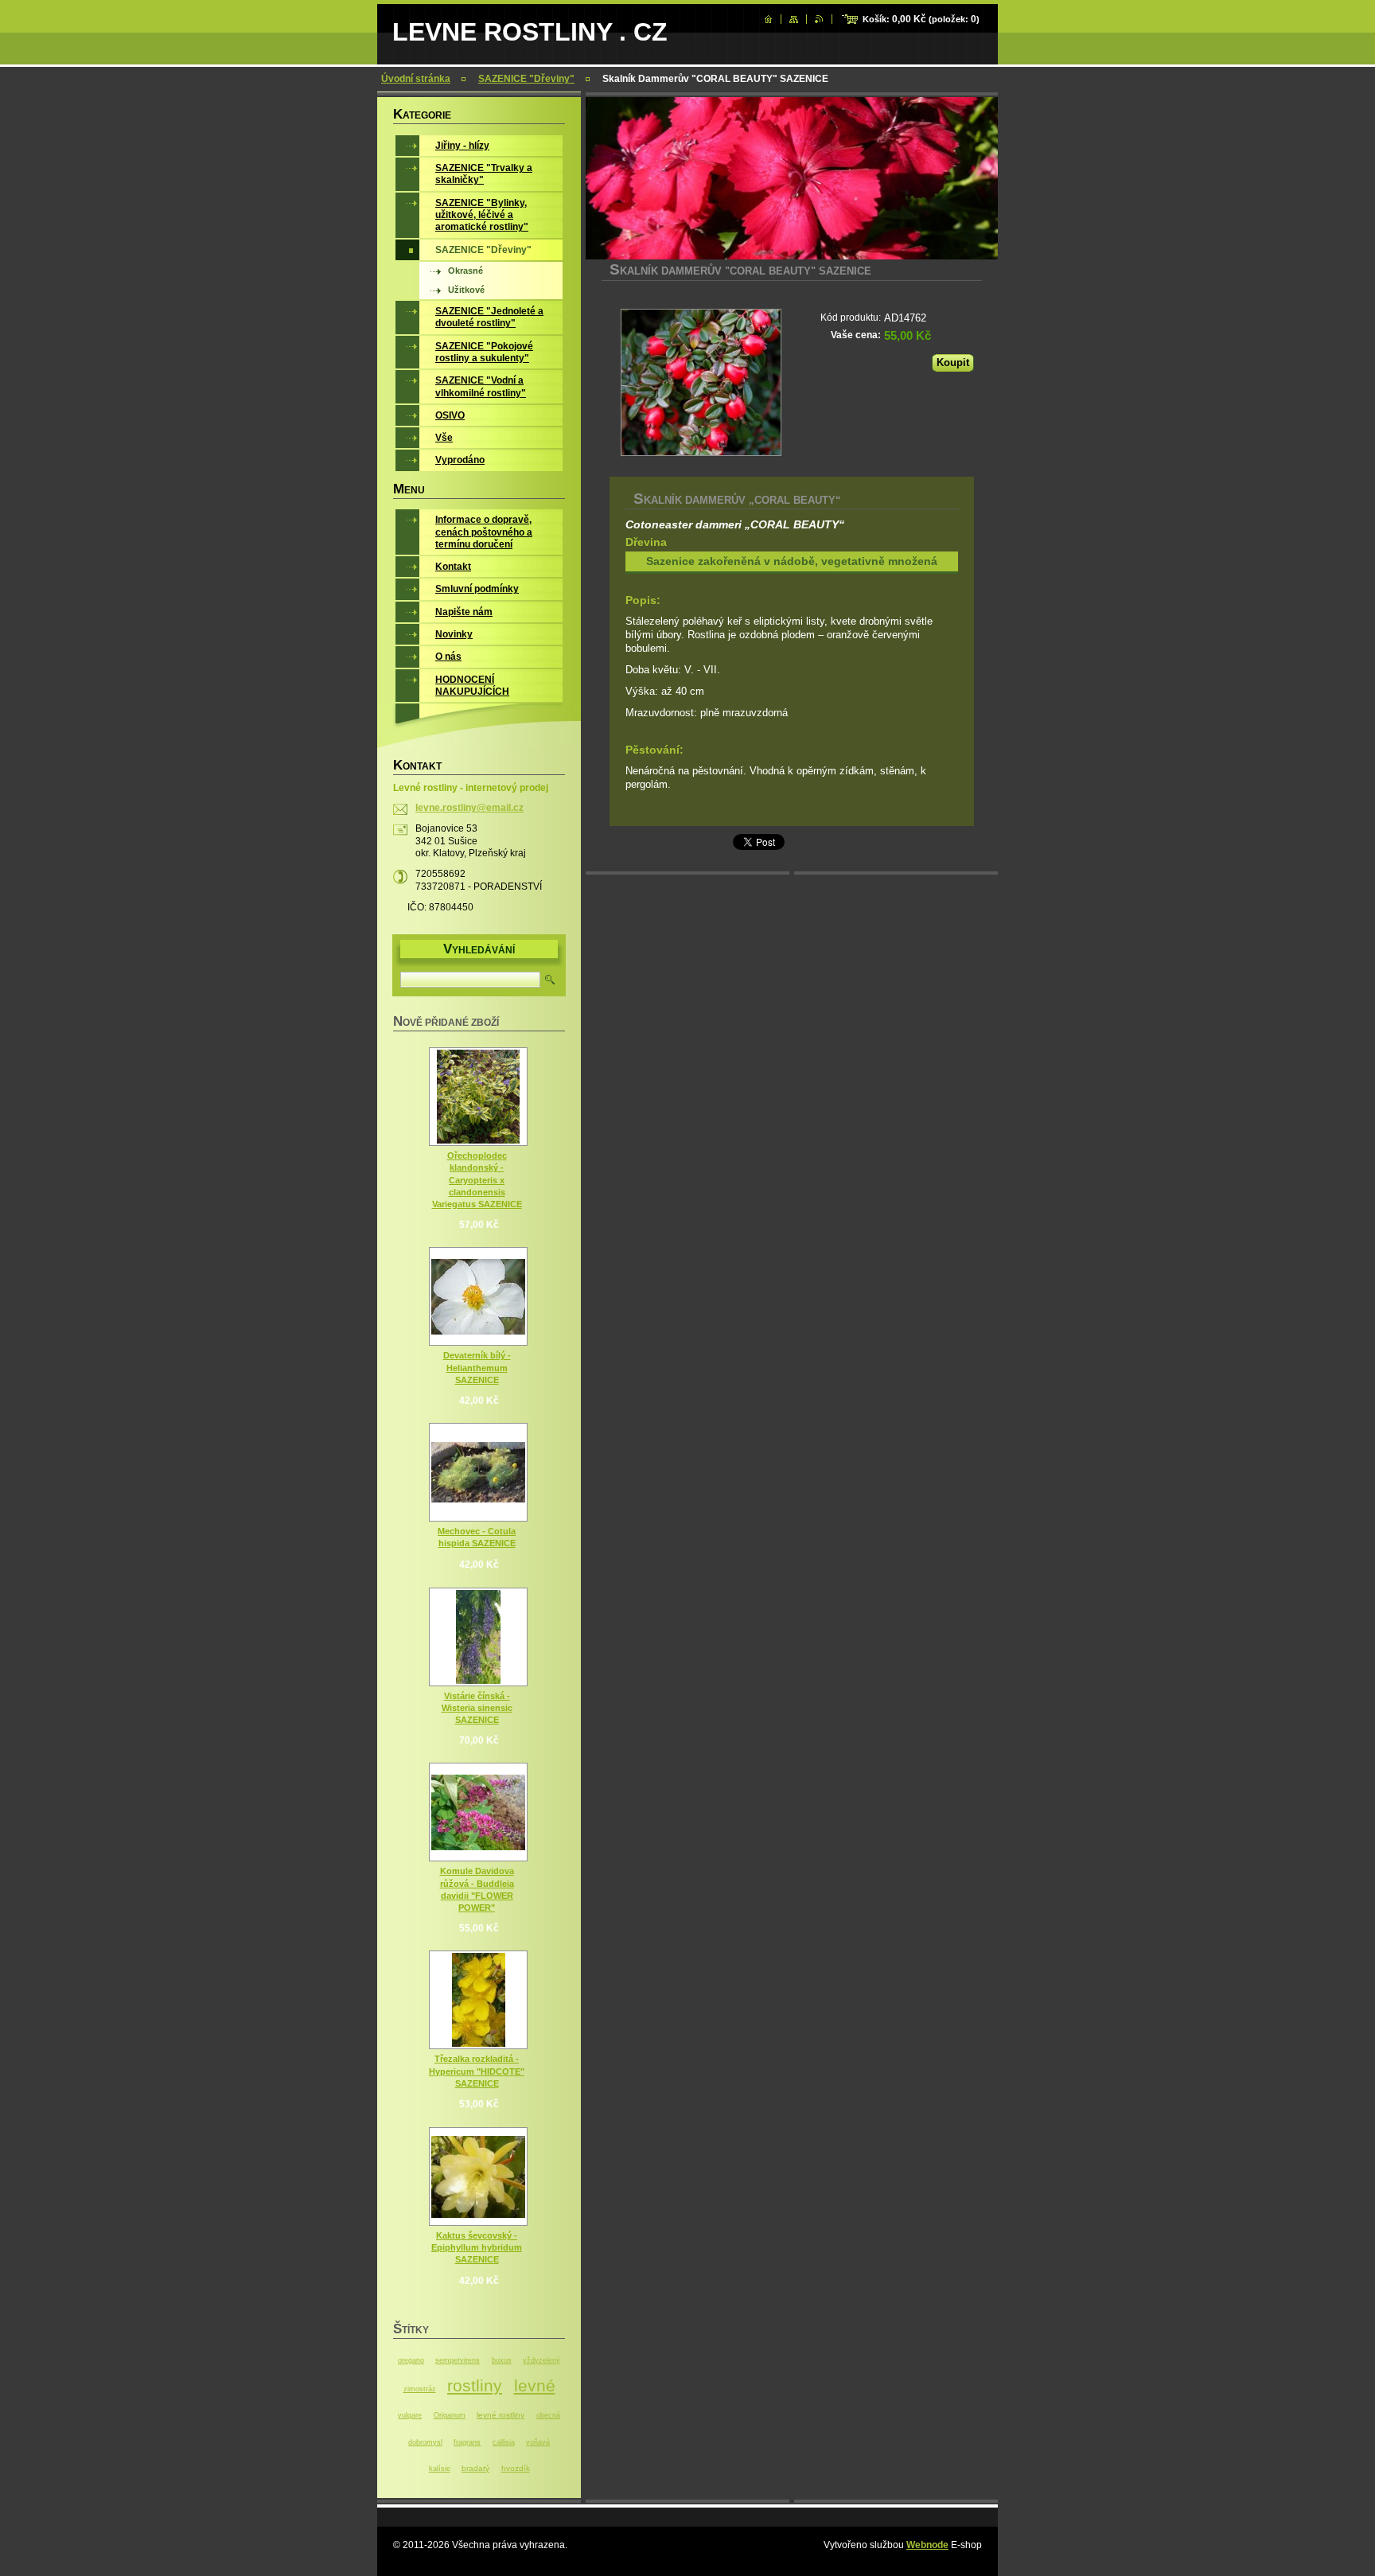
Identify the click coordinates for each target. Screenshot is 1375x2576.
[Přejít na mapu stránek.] (794, 19)
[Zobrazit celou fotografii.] (478, 1097)
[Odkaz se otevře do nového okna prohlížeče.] (701, 382)
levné (535, 2385)
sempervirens (458, 2360)
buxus (502, 2360)
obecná (548, 2415)
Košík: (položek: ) (921, 19)
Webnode (927, 2545)
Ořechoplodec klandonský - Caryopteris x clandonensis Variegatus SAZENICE (477, 1180)
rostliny (475, 2385)
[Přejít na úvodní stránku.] (768, 19)
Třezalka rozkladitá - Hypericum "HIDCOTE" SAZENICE (477, 2071)
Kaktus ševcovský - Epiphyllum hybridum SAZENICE (477, 2247)
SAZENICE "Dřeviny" (526, 79)
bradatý (475, 2468)
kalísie (440, 2469)
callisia (504, 2442)
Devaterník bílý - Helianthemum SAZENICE (477, 1367)
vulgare (410, 2415)
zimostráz (420, 2389)
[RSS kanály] (819, 19)
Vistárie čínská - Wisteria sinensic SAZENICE (477, 1708)
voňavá (538, 2442)
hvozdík (516, 2468)
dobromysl (425, 2442)
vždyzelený (541, 2360)
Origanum (450, 2415)
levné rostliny (501, 2415)
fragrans (467, 2442)
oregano (411, 2360)
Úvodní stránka (416, 79)
